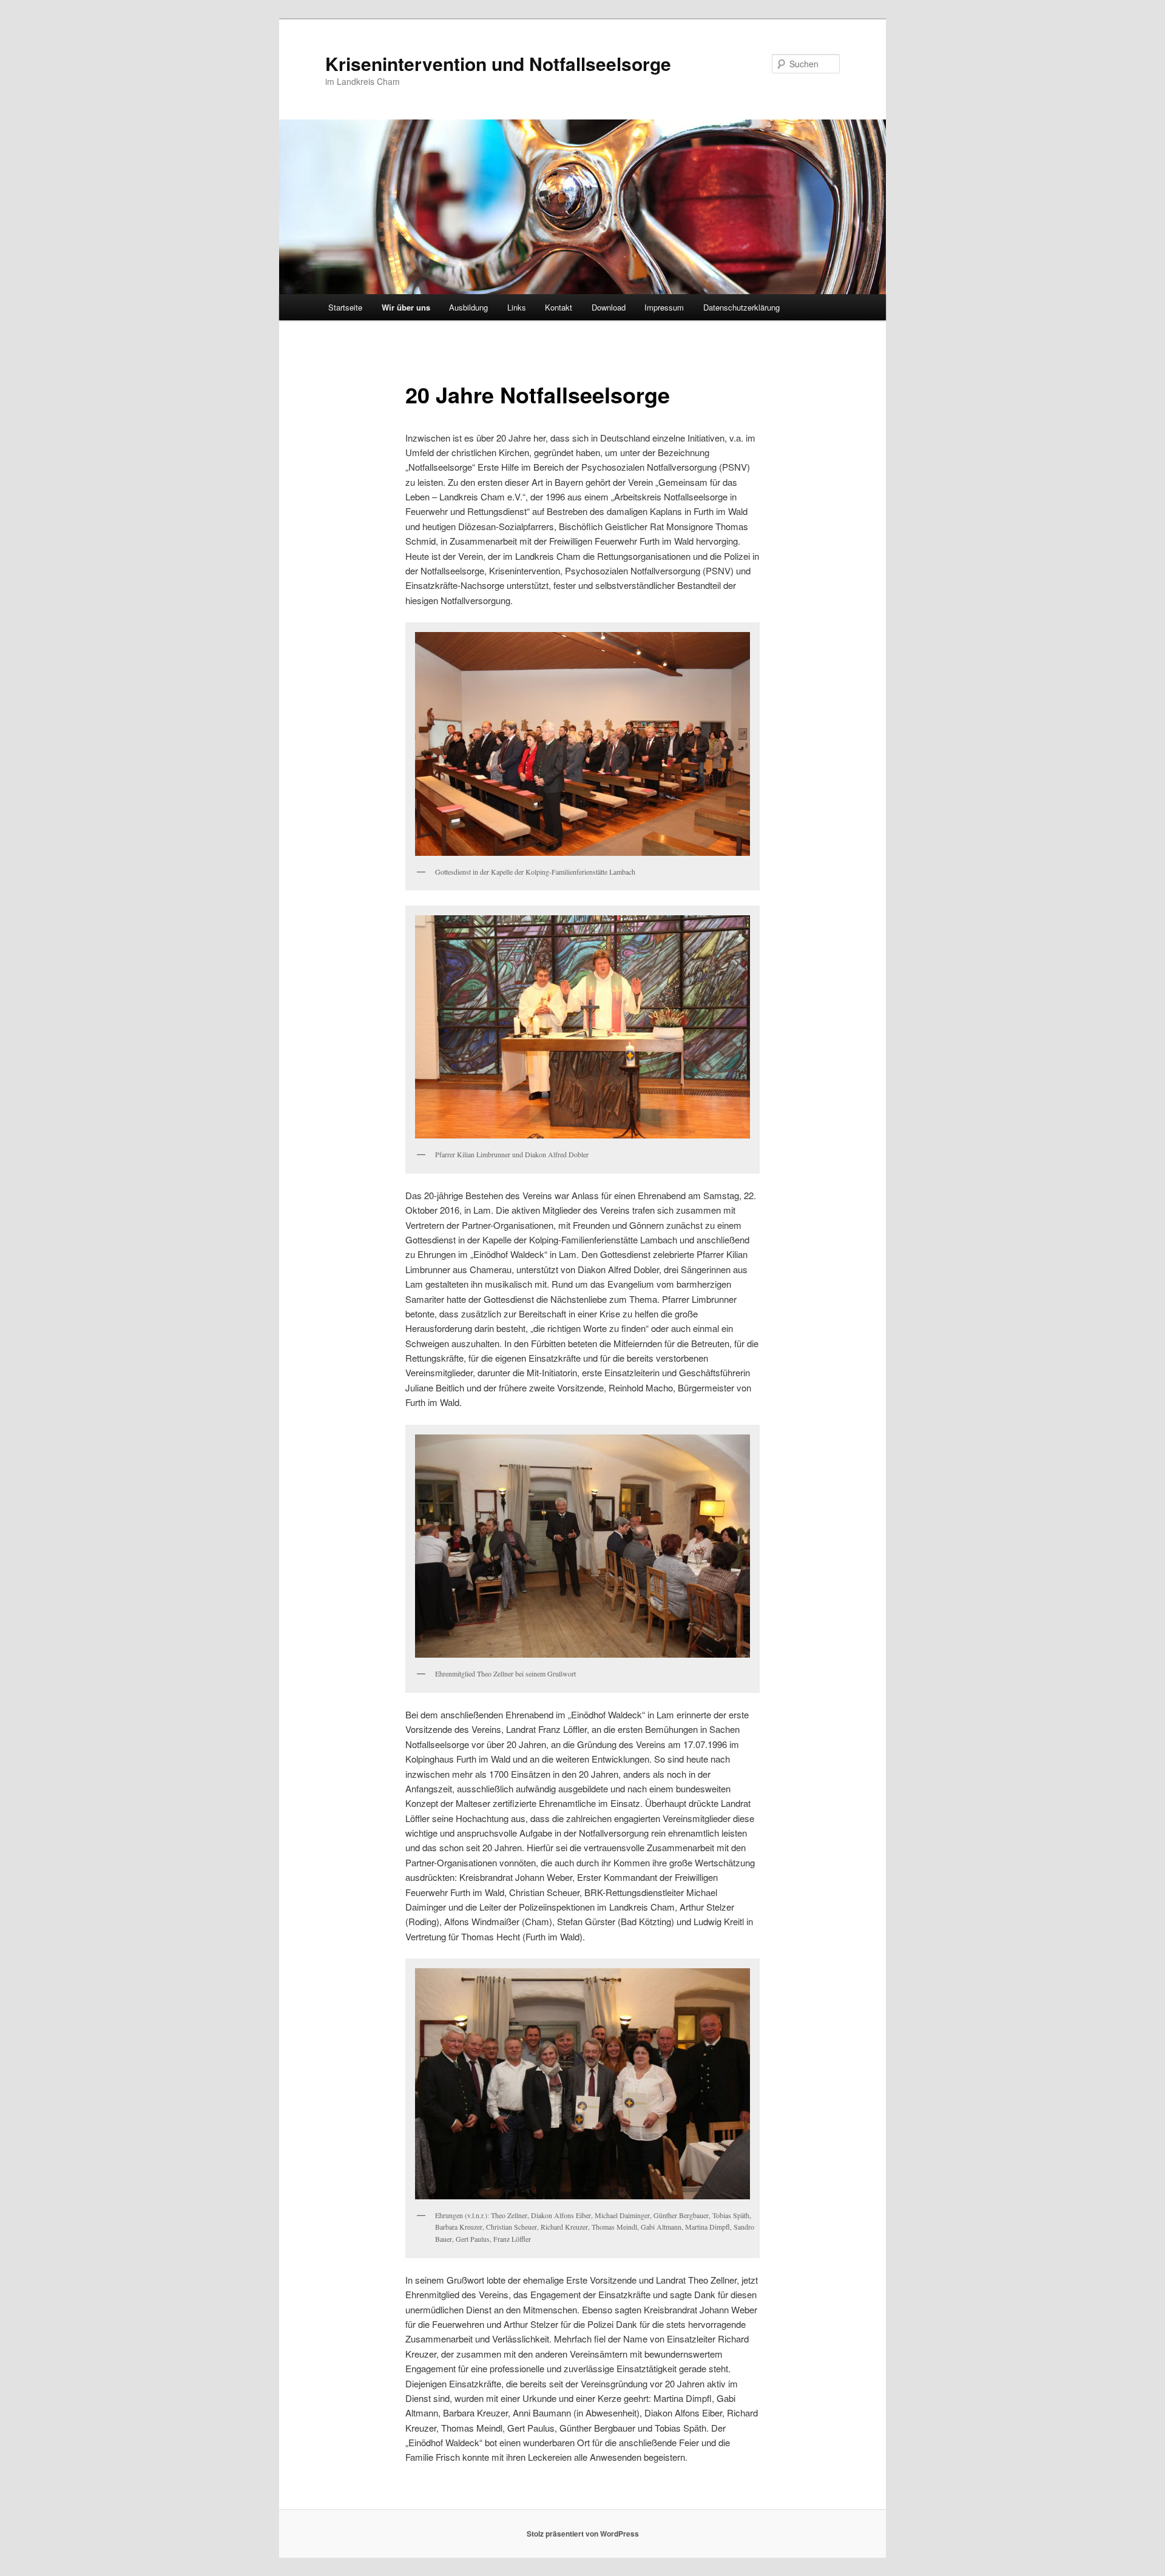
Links (517, 307)
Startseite (345, 307)
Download (609, 307)
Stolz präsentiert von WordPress (583, 2534)
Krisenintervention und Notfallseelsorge (498, 63)
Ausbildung (468, 307)
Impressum (664, 307)
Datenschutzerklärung (741, 307)
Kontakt (559, 307)
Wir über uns (406, 307)
